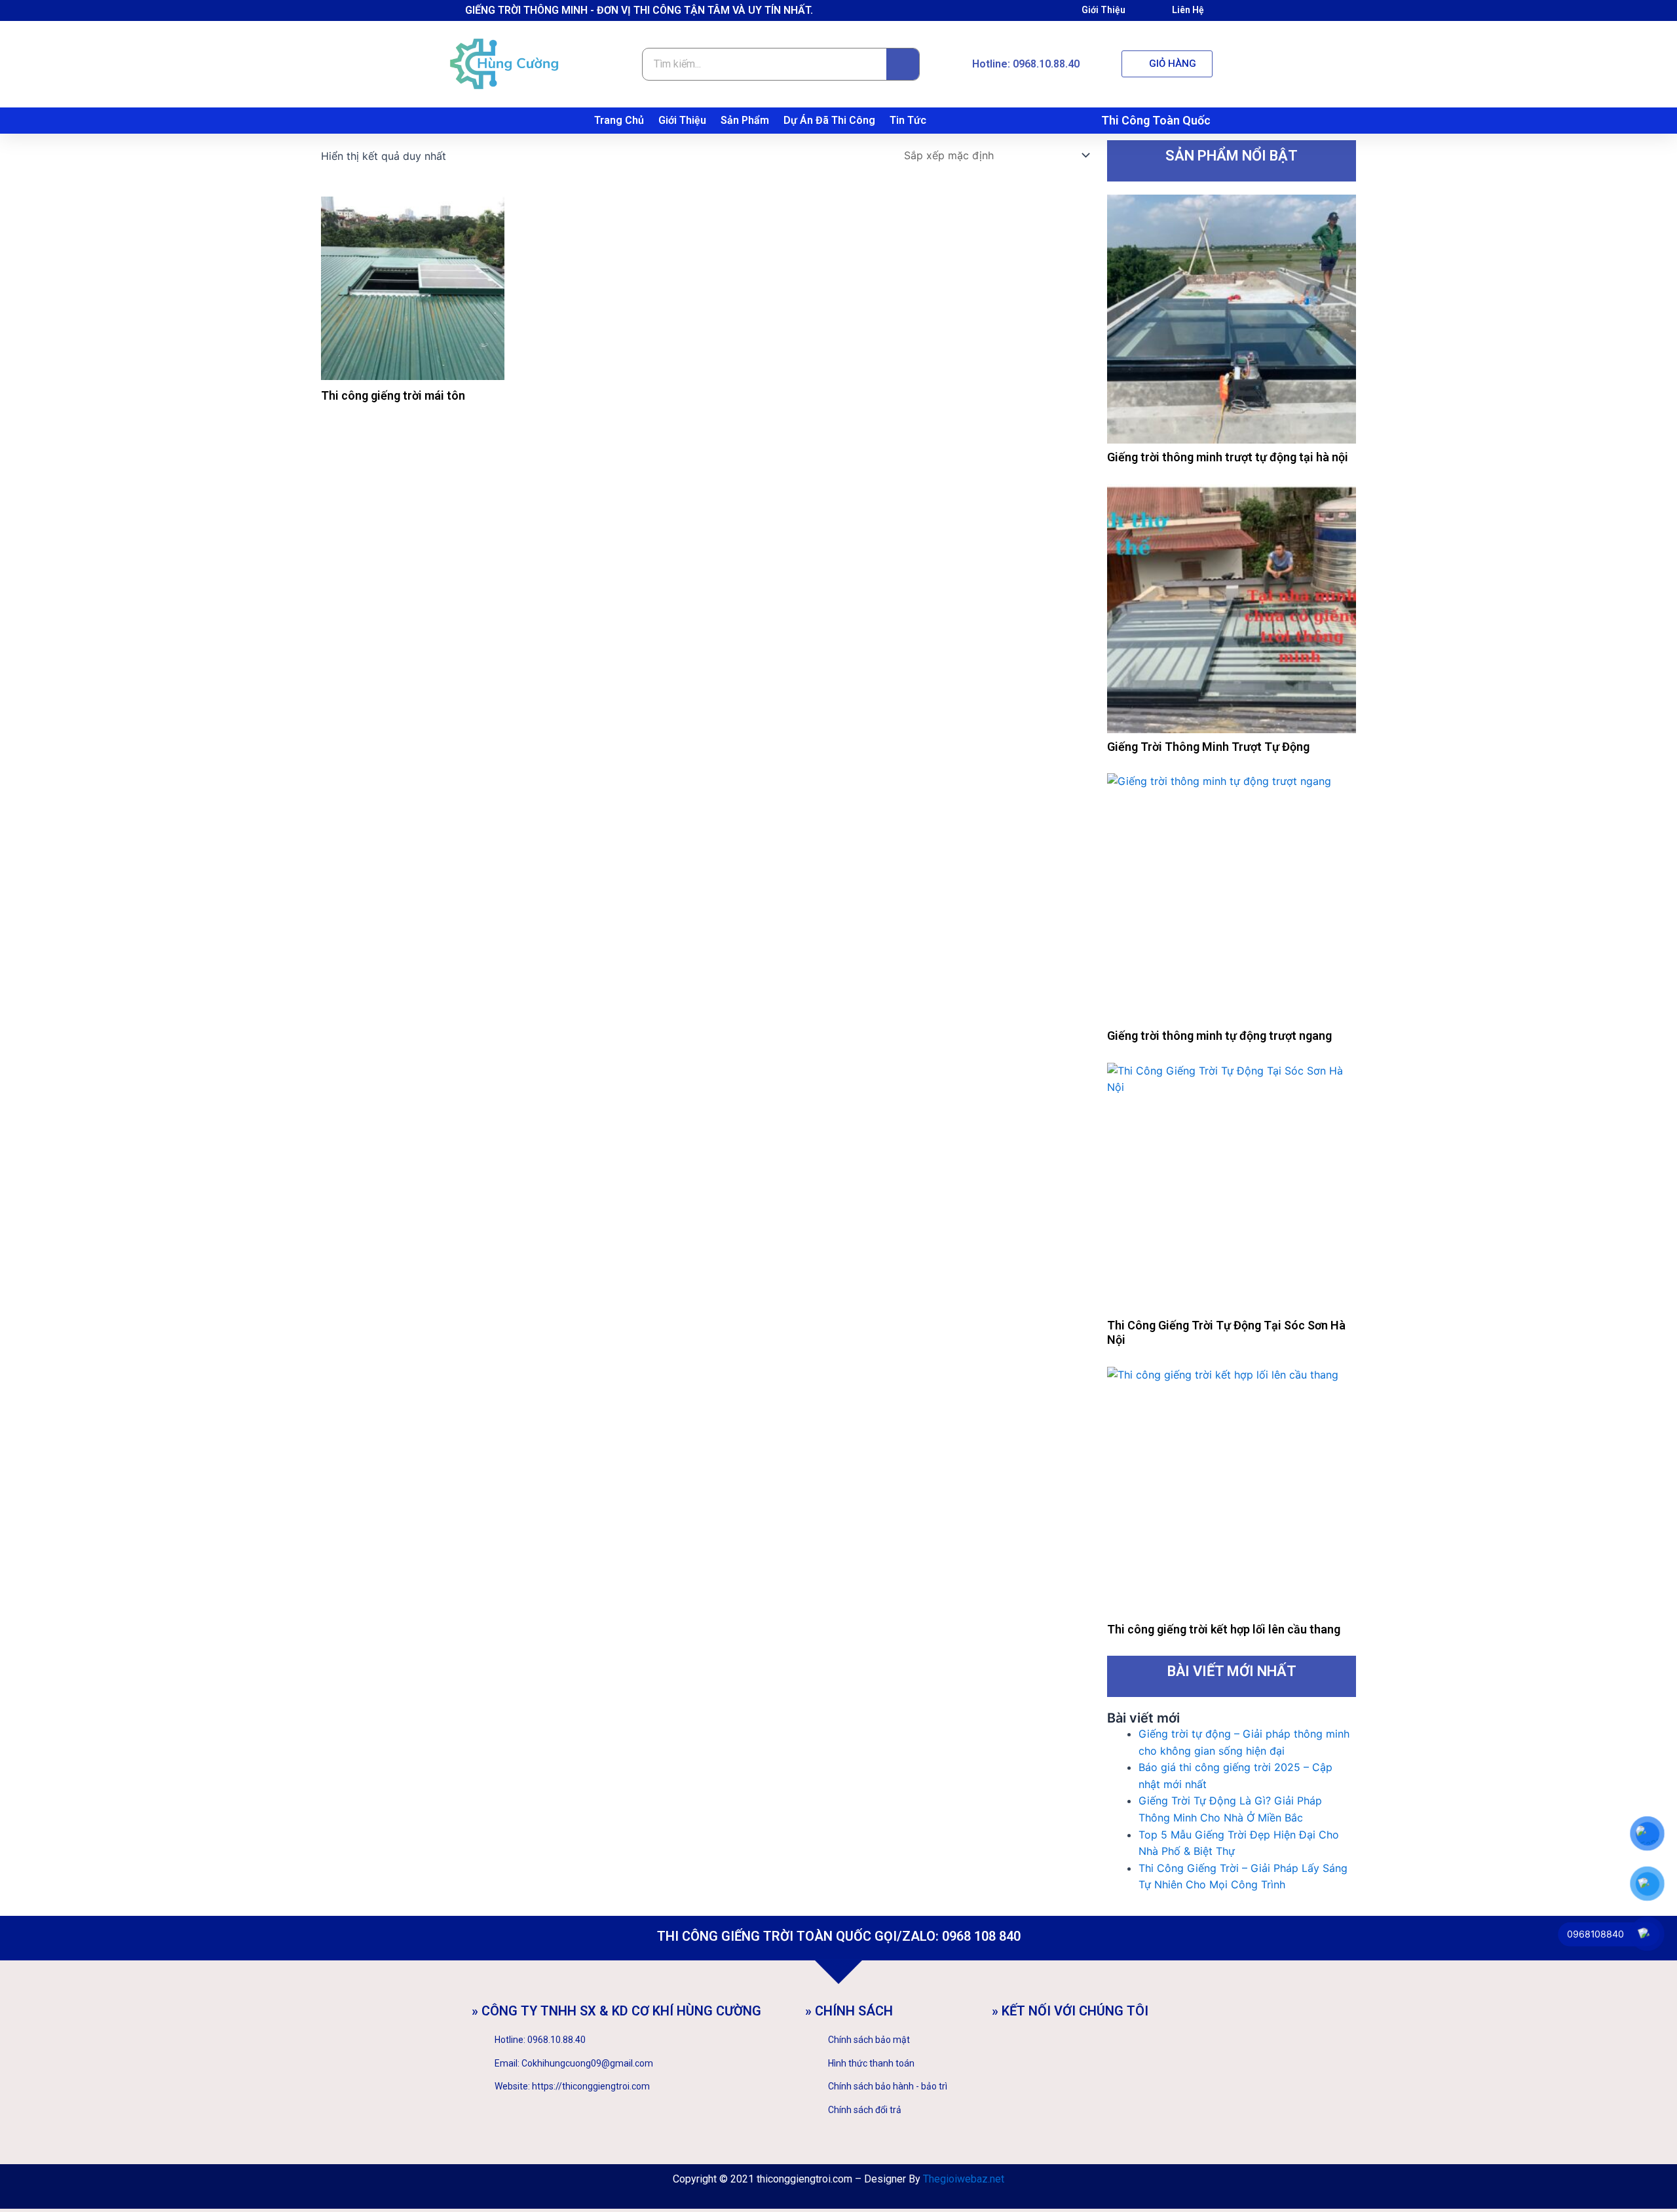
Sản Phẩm (745, 120)
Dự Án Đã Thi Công (829, 120)
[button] (1167, 64)
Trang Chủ (619, 120)
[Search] (903, 64)
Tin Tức (908, 120)
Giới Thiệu (682, 120)
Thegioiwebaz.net (964, 2179)
